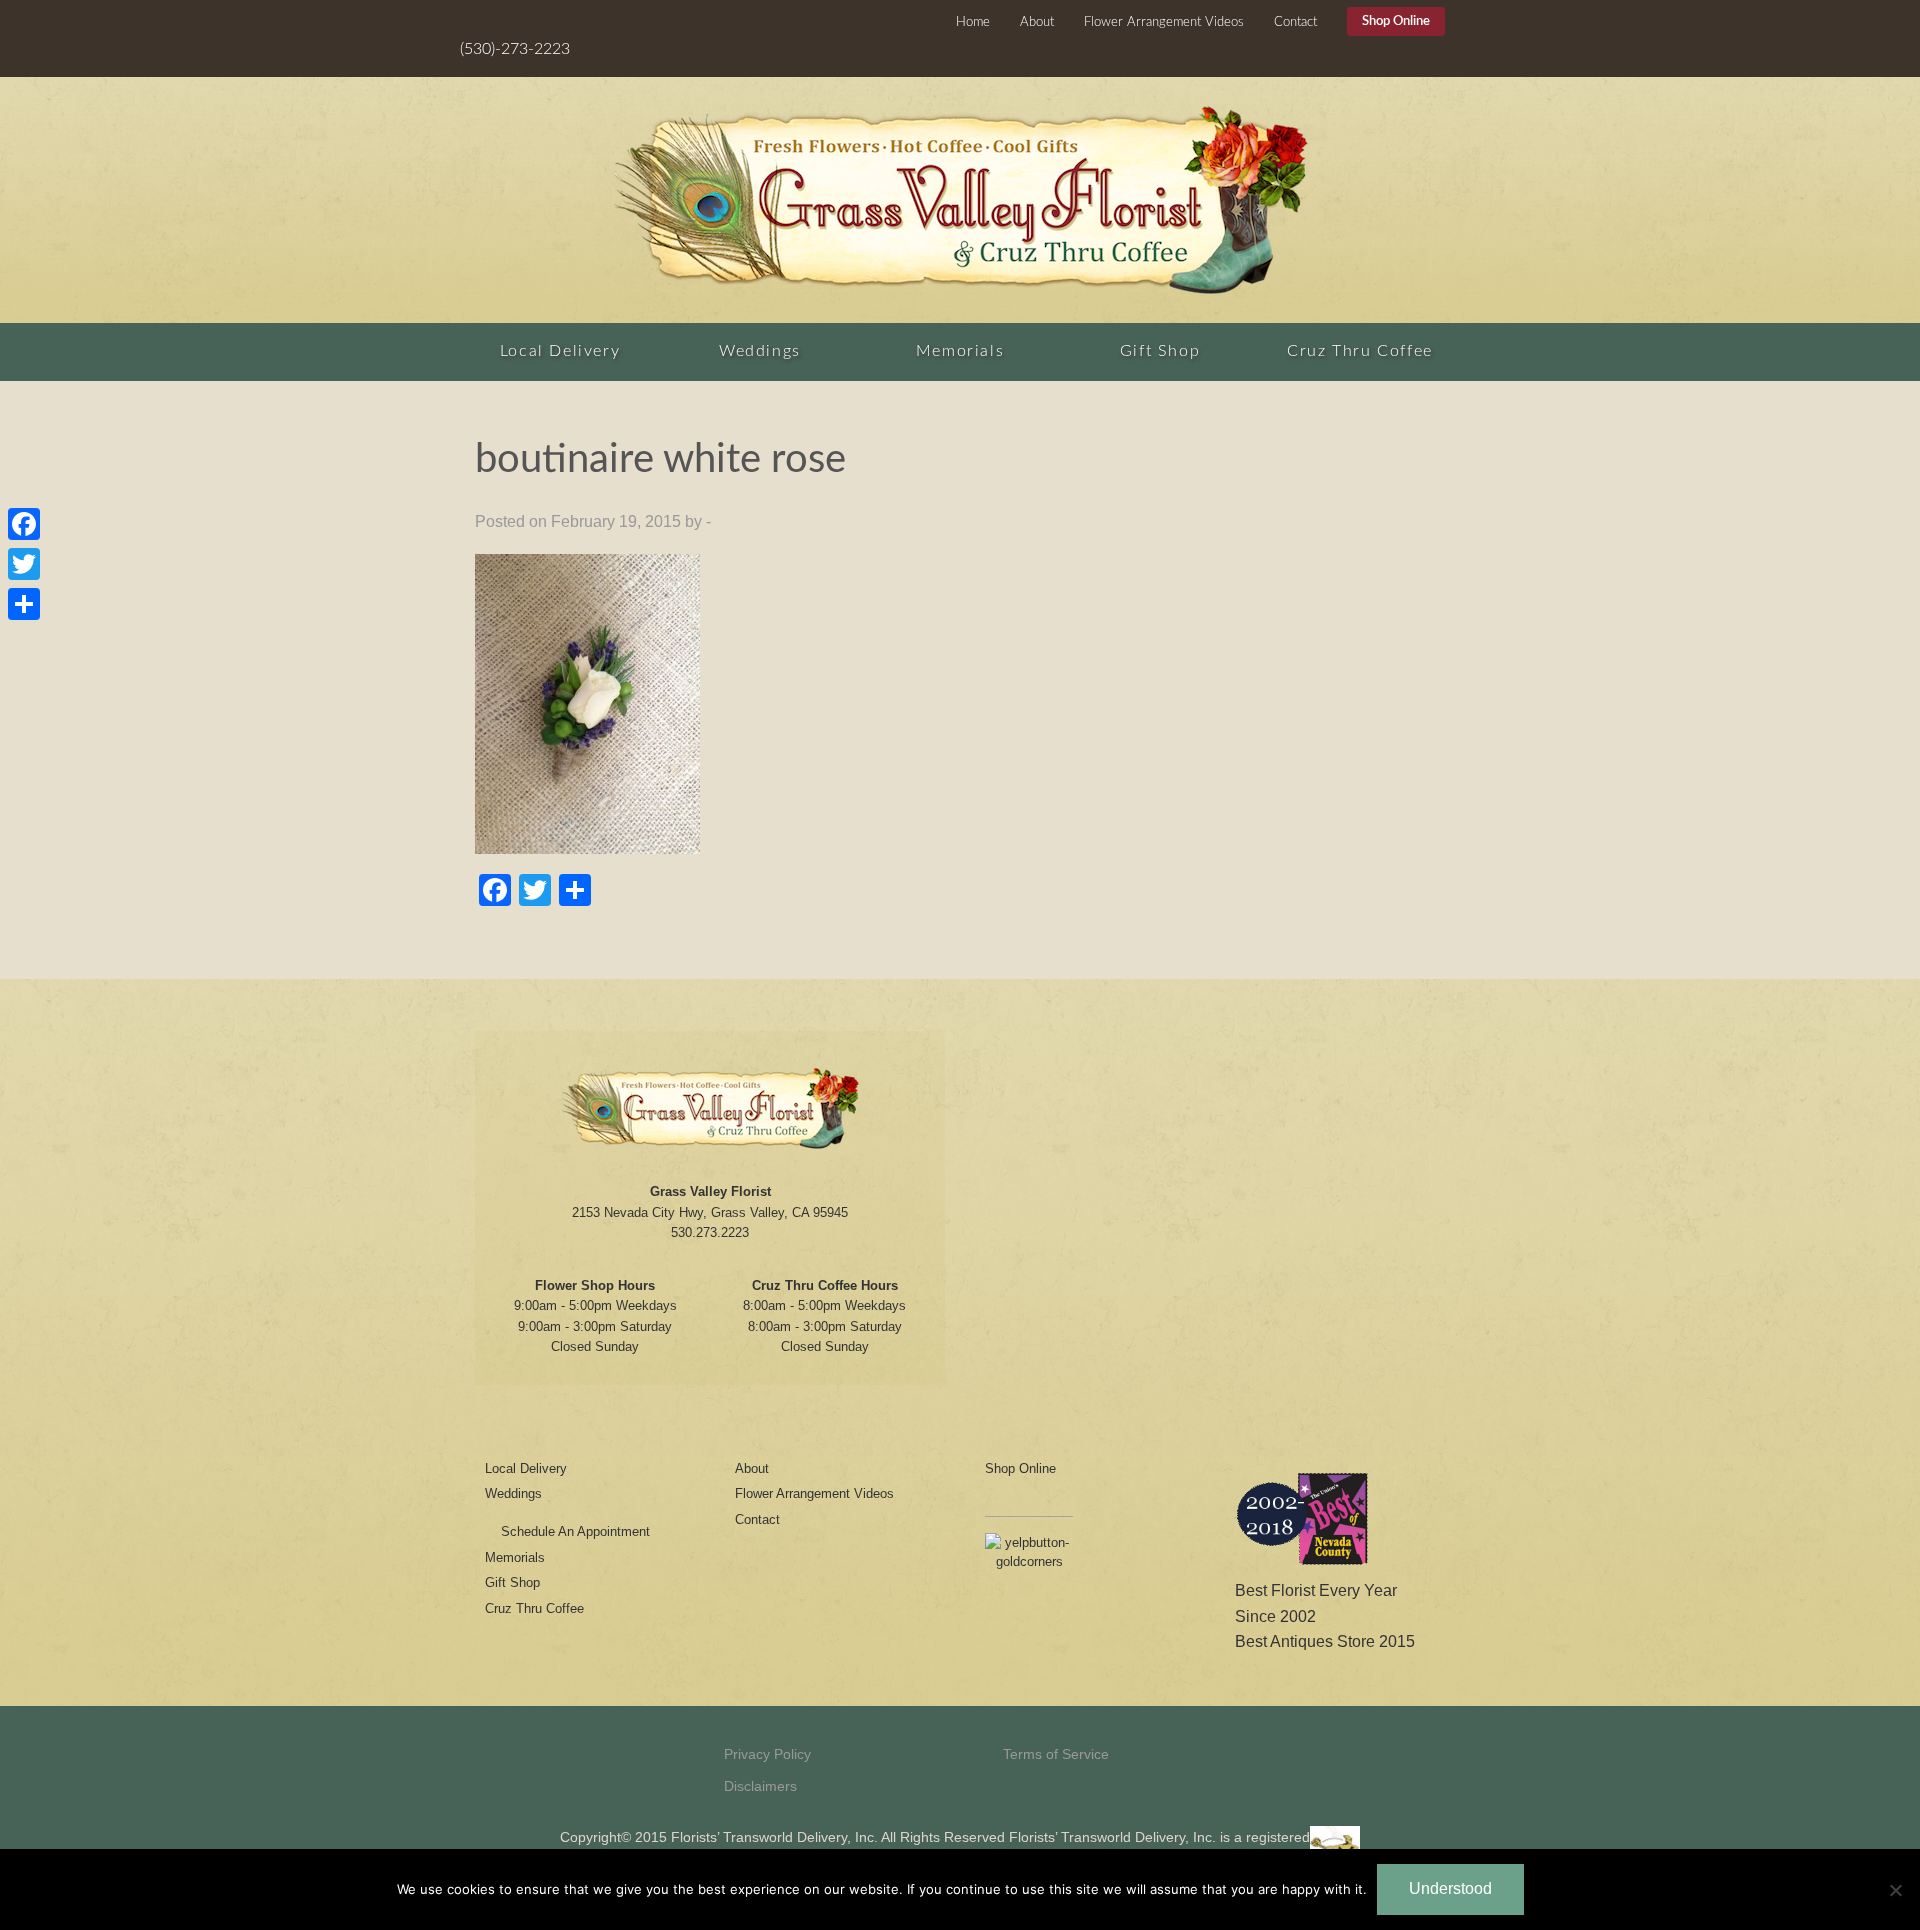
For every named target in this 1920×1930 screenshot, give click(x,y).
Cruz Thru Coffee (1360, 351)
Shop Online (1396, 21)
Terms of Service (1056, 1754)
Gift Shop (1160, 351)
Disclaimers (760, 1786)
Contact (1295, 22)
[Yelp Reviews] (1029, 1558)
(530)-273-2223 (515, 49)
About (1037, 22)
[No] (1895, 1890)
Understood (1450, 1888)
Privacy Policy (767, 1754)
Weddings (760, 351)
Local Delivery (560, 351)
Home (973, 22)
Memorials (960, 351)
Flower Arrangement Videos (1164, 22)
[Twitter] (24, 564)
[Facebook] (24, 524)
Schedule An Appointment (575, 1531)
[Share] (24, 604)
